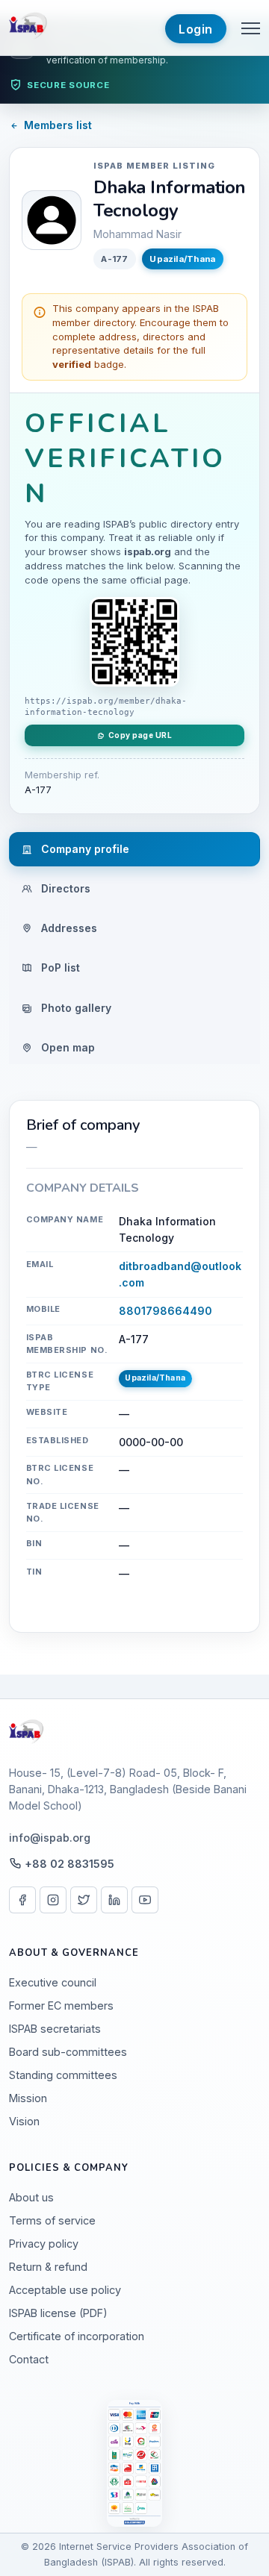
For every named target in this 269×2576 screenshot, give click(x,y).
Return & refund (48, 2267)
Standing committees (63, 2075)
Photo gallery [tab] (75, 1008)
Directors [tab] (64, 888)
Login (196, 29)
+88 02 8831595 (69, 1864)
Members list (58, 125)
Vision (24, 2121)
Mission (28, 2098)
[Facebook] (22, 1900)
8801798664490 (166, 1311)
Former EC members (61, 2006)
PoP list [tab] (59, 967)
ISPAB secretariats (55, 2029)
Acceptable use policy (65, 2290)
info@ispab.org (50, 1838)
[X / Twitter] (84, 1900)
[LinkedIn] (114, 1900)
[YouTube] (145, 1900)
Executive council (53, 1982)
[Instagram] (53, 1900)
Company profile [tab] (84, 849)
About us (31, 2197)
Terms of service (52, 2220)
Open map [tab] (67, 1047)
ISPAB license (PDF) (58, 2313)
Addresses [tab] (68, 928)
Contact (29, 2359)
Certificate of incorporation (77, 2336)
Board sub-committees (68, 2052)
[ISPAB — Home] (30, 28)
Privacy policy (44, 2244)
